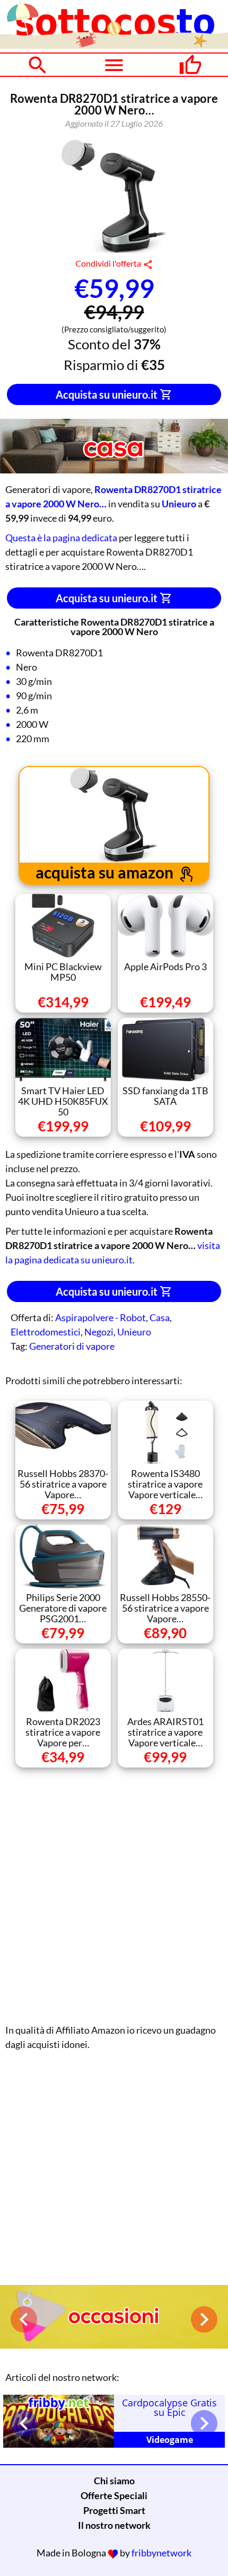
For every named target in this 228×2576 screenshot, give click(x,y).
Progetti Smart (114, 2510)
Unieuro (134, 1332)
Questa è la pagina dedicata (61, 538)
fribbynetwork (161, 2553)
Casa (160, 1317)
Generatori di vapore (72, 1346)
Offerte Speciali (114, 2495)
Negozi (99, 1332)
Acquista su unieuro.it (108, 394)
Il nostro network (114, 2525)
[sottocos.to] (114, 45)
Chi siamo (114, 2481)
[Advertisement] (114, 1893)
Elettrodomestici (46, 1332)
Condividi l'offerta (109, 263)
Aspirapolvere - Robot (100, 1317)
